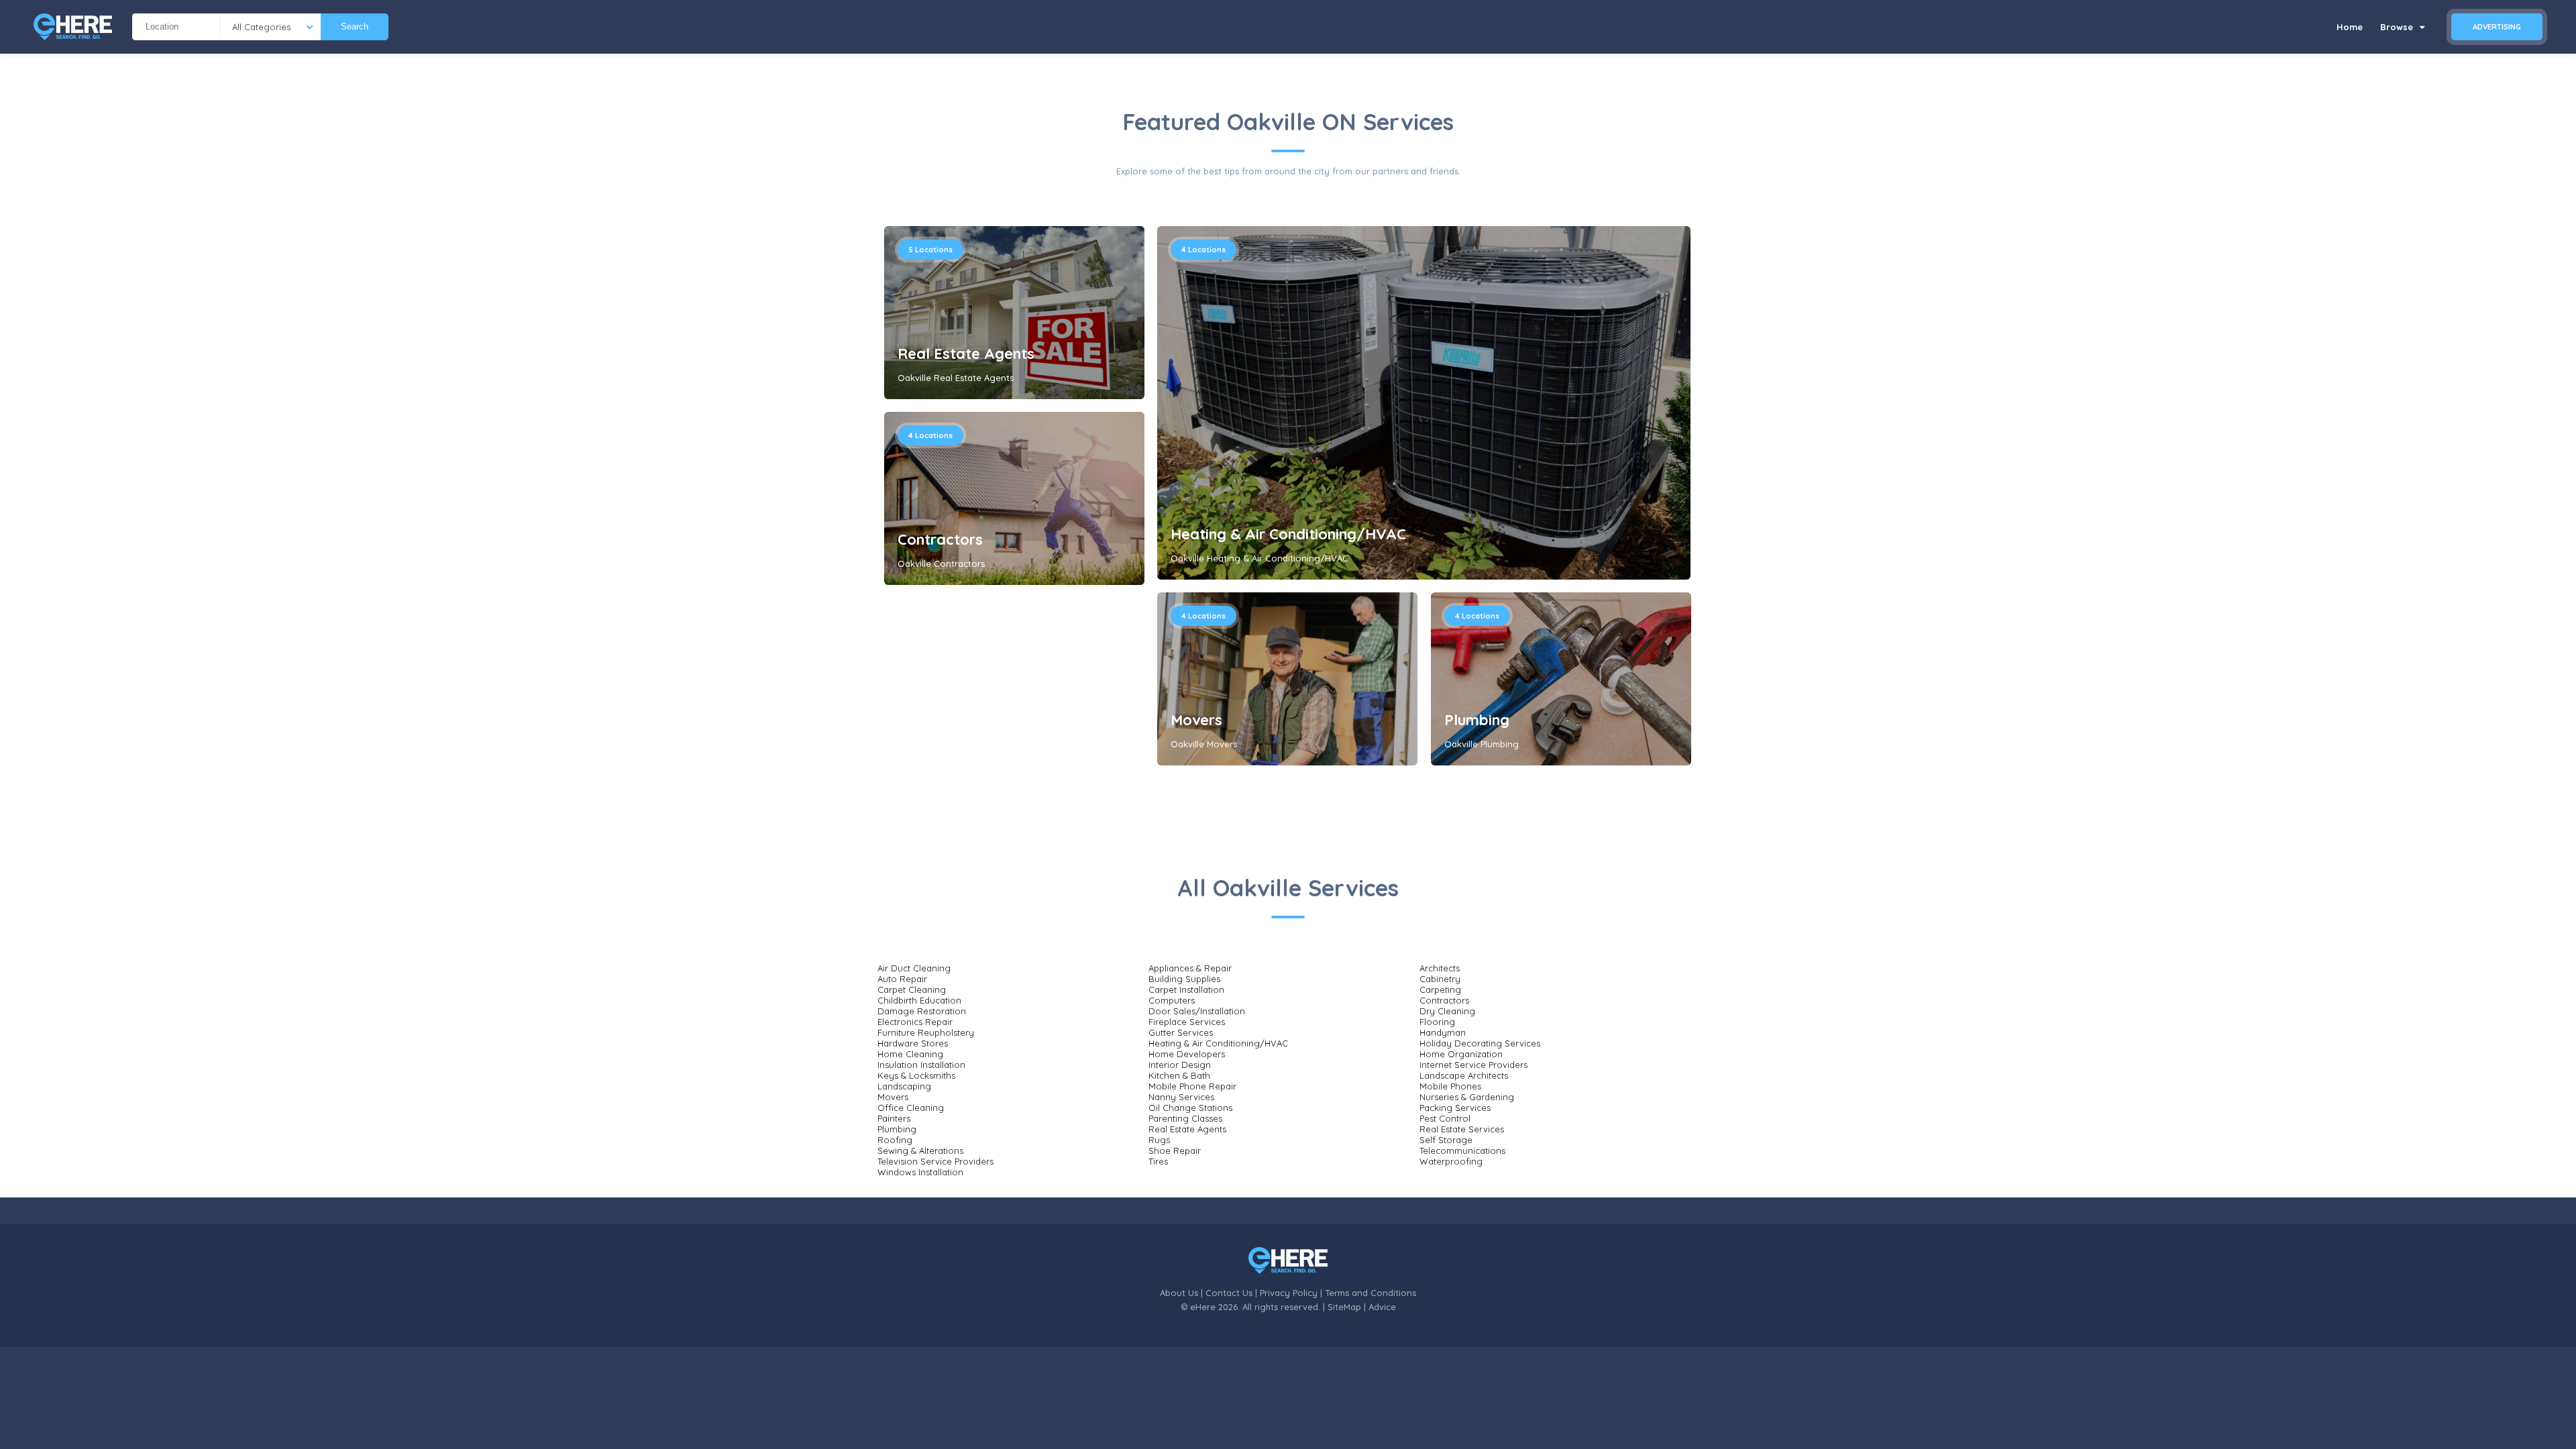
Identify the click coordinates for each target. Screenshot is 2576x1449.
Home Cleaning (910, 1054)
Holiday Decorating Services (1480, 1043)
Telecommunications (1462, 1150)
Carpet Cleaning (912, 989)
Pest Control (1445, 1118)
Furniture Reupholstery (926, 1032)
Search (355, 26)
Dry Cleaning (1447, 1011)
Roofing (895, 1140)
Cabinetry (1440, 979)
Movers (1196, 720)
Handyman (1443, 1032)
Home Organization (1461, 1054)
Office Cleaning (911, 1108)
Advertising (2497, 27)
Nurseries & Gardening (1467, 1097)
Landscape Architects (1464, 1075)
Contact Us (1229, 1293)
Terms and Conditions (1371, 1293)
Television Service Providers (935, 1161)
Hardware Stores (913, 1043)
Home (2350, 27)
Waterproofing (1451, 1161)
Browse (2398, 27)
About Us (1179, 1293)
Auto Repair (902, 979)
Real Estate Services (1462, 1129)
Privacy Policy (1289, 1293)
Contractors (940, 539)
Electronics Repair (915, 1022)
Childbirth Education (919, 1000)
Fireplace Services (1187, 1022)
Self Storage (1446, 1140)
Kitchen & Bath (1179, 1075)
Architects (1440, 968)
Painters (894, 1118)
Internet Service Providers (1473, 1065)
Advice (1382, 1307)
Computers (1172, 1000)
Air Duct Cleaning (914, 968)
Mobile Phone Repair (1192, 1086)
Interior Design (1180, 1065)
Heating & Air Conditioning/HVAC (1288, 534)
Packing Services (1455, 1108)
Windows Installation (920, 1172)
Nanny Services (1181, 1097)
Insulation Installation (921, 1065)
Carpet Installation (1186, 989)
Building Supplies (1184, 979)
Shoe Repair (1175, 1150)
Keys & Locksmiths (916, 1075)
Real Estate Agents (966, 354)
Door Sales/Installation (1197, 1011)
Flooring (1437, 1022)
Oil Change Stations (1190, 1108)
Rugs (1159, 1140)
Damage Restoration (922, 1011)
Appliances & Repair (1190, 968)
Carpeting (1440, 989)
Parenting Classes (1185, 1118)
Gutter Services (1181, 1032)
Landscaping (904, 1086)
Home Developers (1187, 1054)
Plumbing (1477, 720)
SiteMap (1344, 1307)
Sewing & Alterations (920, 1150)
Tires (1158, 1161)
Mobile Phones (1450, 1086)
